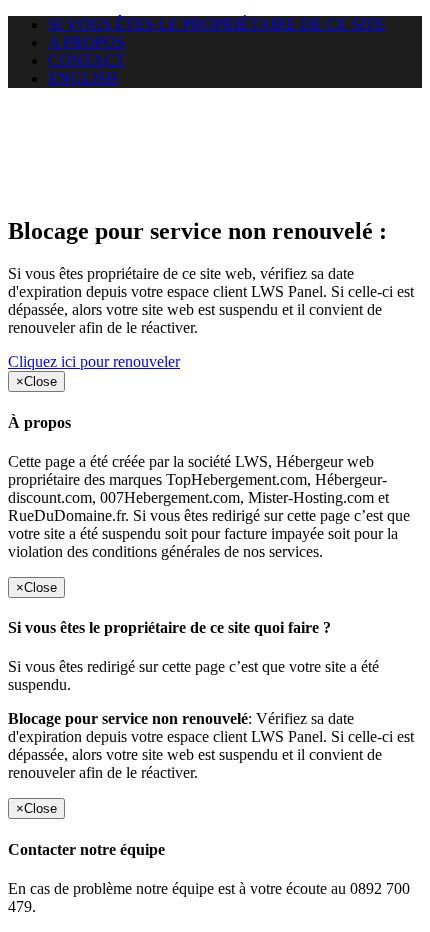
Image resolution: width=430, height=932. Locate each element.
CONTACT (86, 60)
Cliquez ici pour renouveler (94, 361)
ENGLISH (83, 78)
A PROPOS (86, 42)
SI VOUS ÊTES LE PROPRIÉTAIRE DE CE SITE (216, 24)
